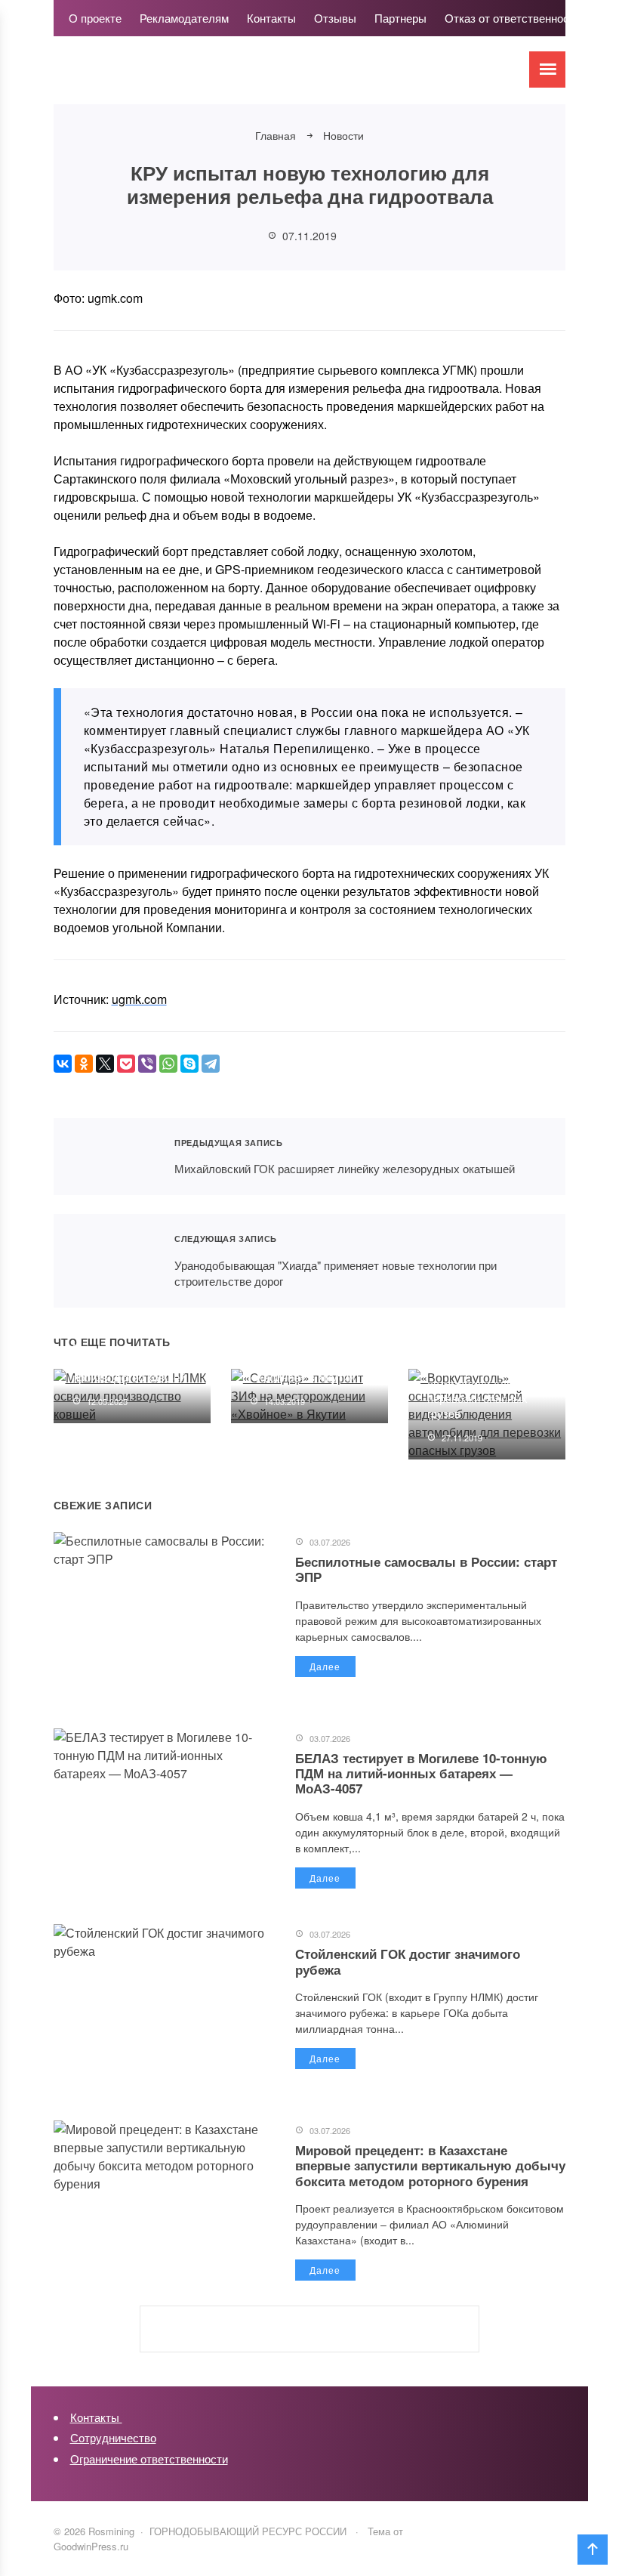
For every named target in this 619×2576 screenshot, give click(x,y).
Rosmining (167, 78)
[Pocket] (126, 1064)
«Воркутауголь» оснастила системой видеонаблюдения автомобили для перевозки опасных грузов (480, 1376)
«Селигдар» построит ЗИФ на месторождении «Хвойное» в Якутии (311, 1362)
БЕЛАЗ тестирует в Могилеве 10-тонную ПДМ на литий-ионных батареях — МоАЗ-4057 (421, 1773)
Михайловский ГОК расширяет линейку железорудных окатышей (105, 1157)
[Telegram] (211, 1064)
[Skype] (189, 1064)
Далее (325, 1666)
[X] (105, 1064)
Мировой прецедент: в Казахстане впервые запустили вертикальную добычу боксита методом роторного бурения (430, 2165)
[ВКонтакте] (63, 1064)
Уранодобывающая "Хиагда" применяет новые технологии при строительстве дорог (105, 1261)
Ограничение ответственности (149, 2459)
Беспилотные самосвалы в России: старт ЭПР (426, 1569)
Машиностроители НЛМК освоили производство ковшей (129, 1362)
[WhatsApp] (168, 1064)
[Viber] (147, 1064)
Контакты (96, 2417)
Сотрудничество (113, 2437)
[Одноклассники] (84, 1064)
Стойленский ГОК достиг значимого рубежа (408, 1961)
